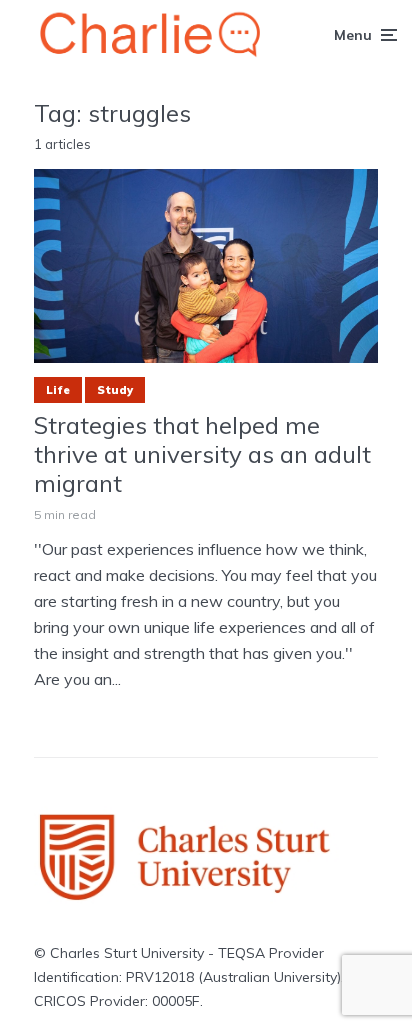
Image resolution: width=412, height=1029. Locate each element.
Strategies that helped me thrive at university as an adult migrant (202, 454)
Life (58, 390)
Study (115, 390)
